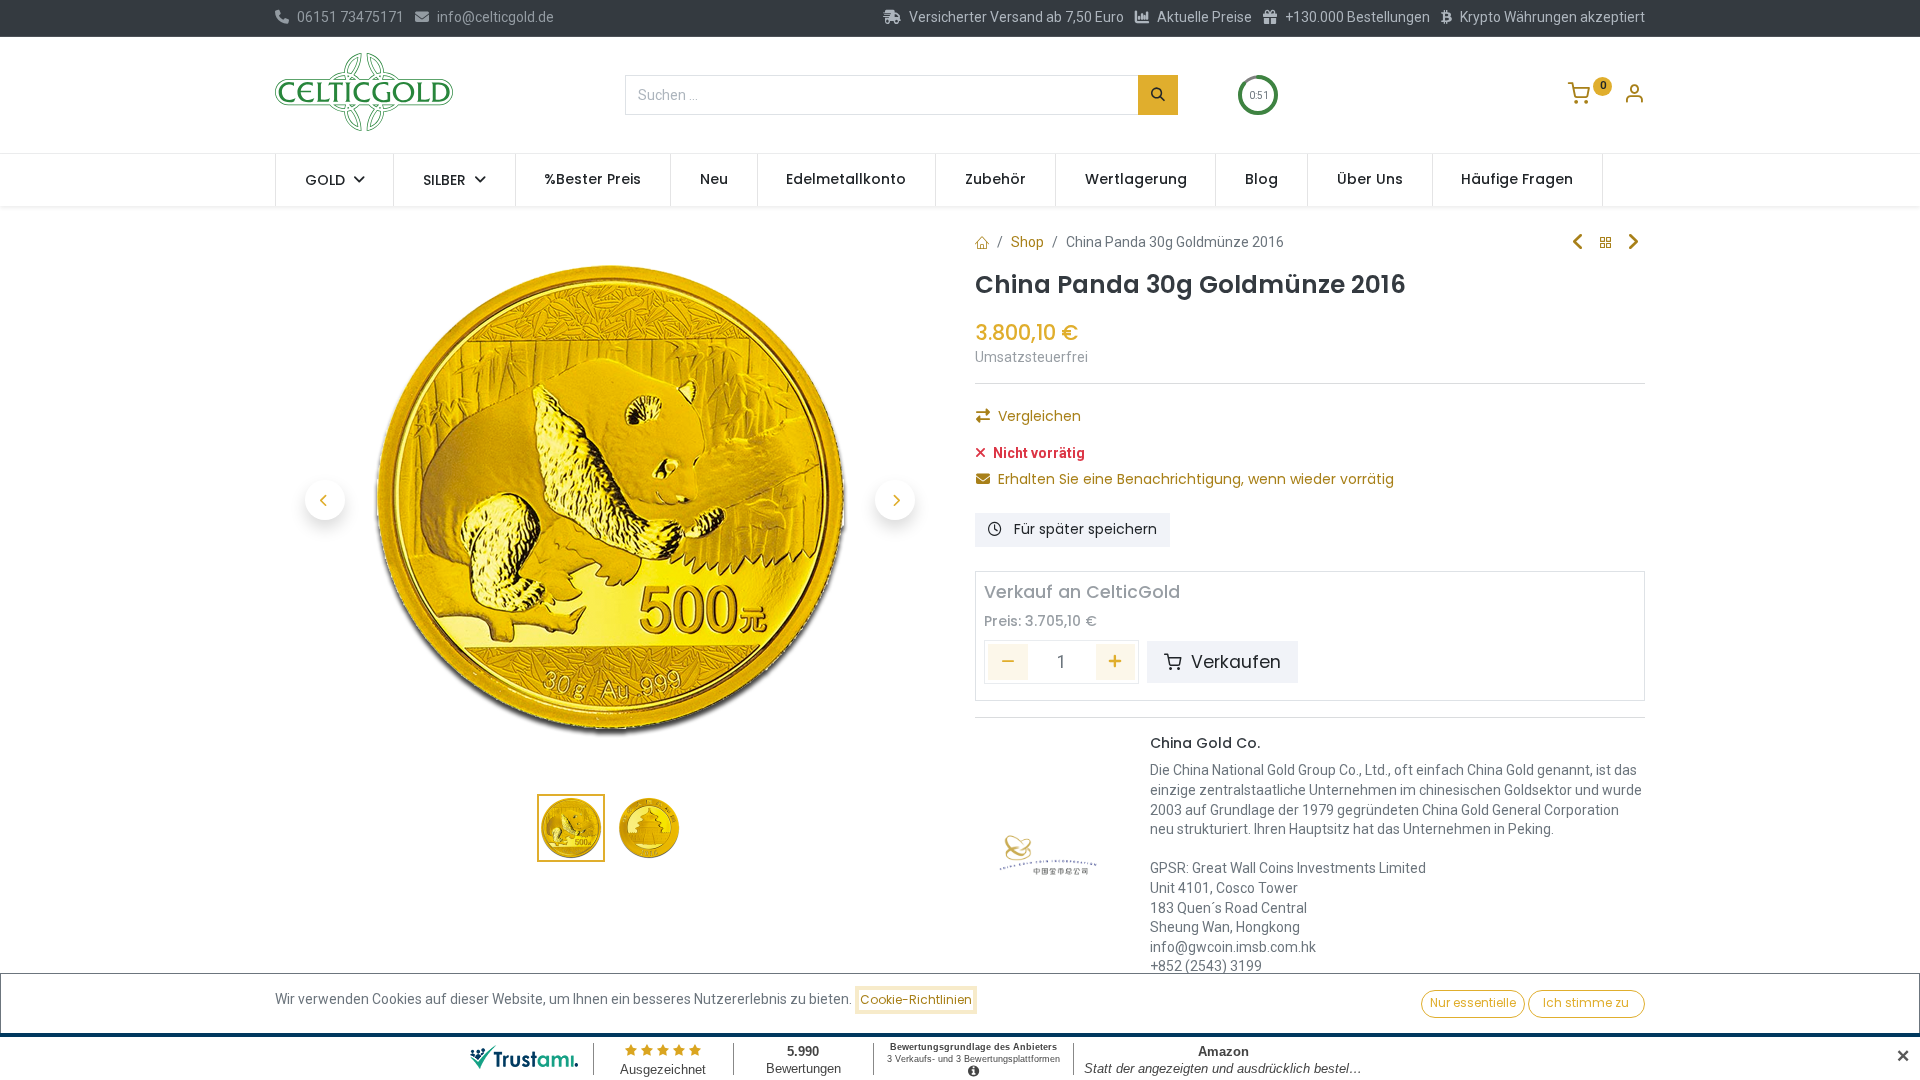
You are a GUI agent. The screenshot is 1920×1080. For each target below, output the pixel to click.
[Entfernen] (1008, 662)
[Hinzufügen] (1116, 662)
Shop (1027, 242)
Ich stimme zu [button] (1586, 1002)
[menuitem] (593, 180)
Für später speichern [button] (1083, 529)
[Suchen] (1158, 95)
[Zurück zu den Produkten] (1606, 243)
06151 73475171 (350, 17)
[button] (325, 500)
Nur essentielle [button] (1473, 1002)
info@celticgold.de (495, 17)
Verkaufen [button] (1233, 662)
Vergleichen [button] (1039, 416)
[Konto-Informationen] (1634, 96)
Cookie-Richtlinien (916, 999)
